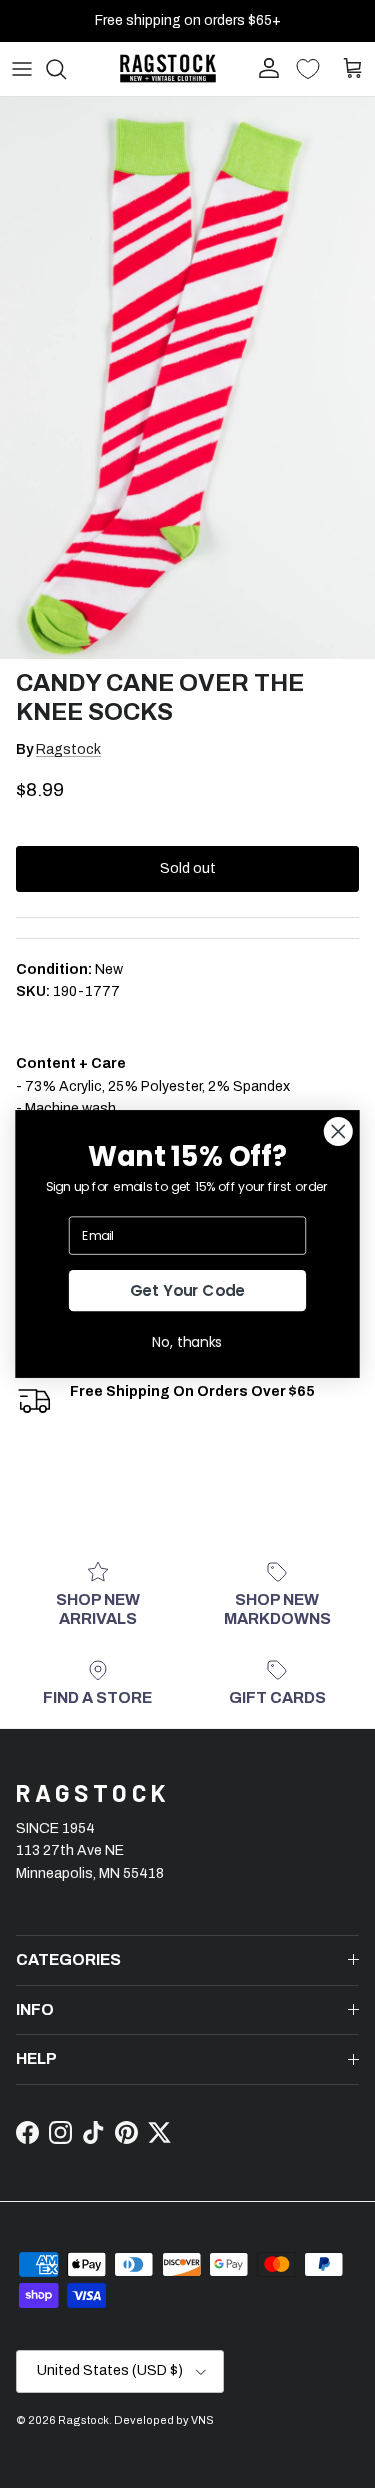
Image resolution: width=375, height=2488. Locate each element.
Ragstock (68, 749)
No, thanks (187, 1341)
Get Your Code (188, 1290)
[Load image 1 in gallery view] (187, 378)
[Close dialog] (338, 1131)
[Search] (66, 69)
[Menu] (22, 69)
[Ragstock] (168, 68)
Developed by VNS (164, 2420)
